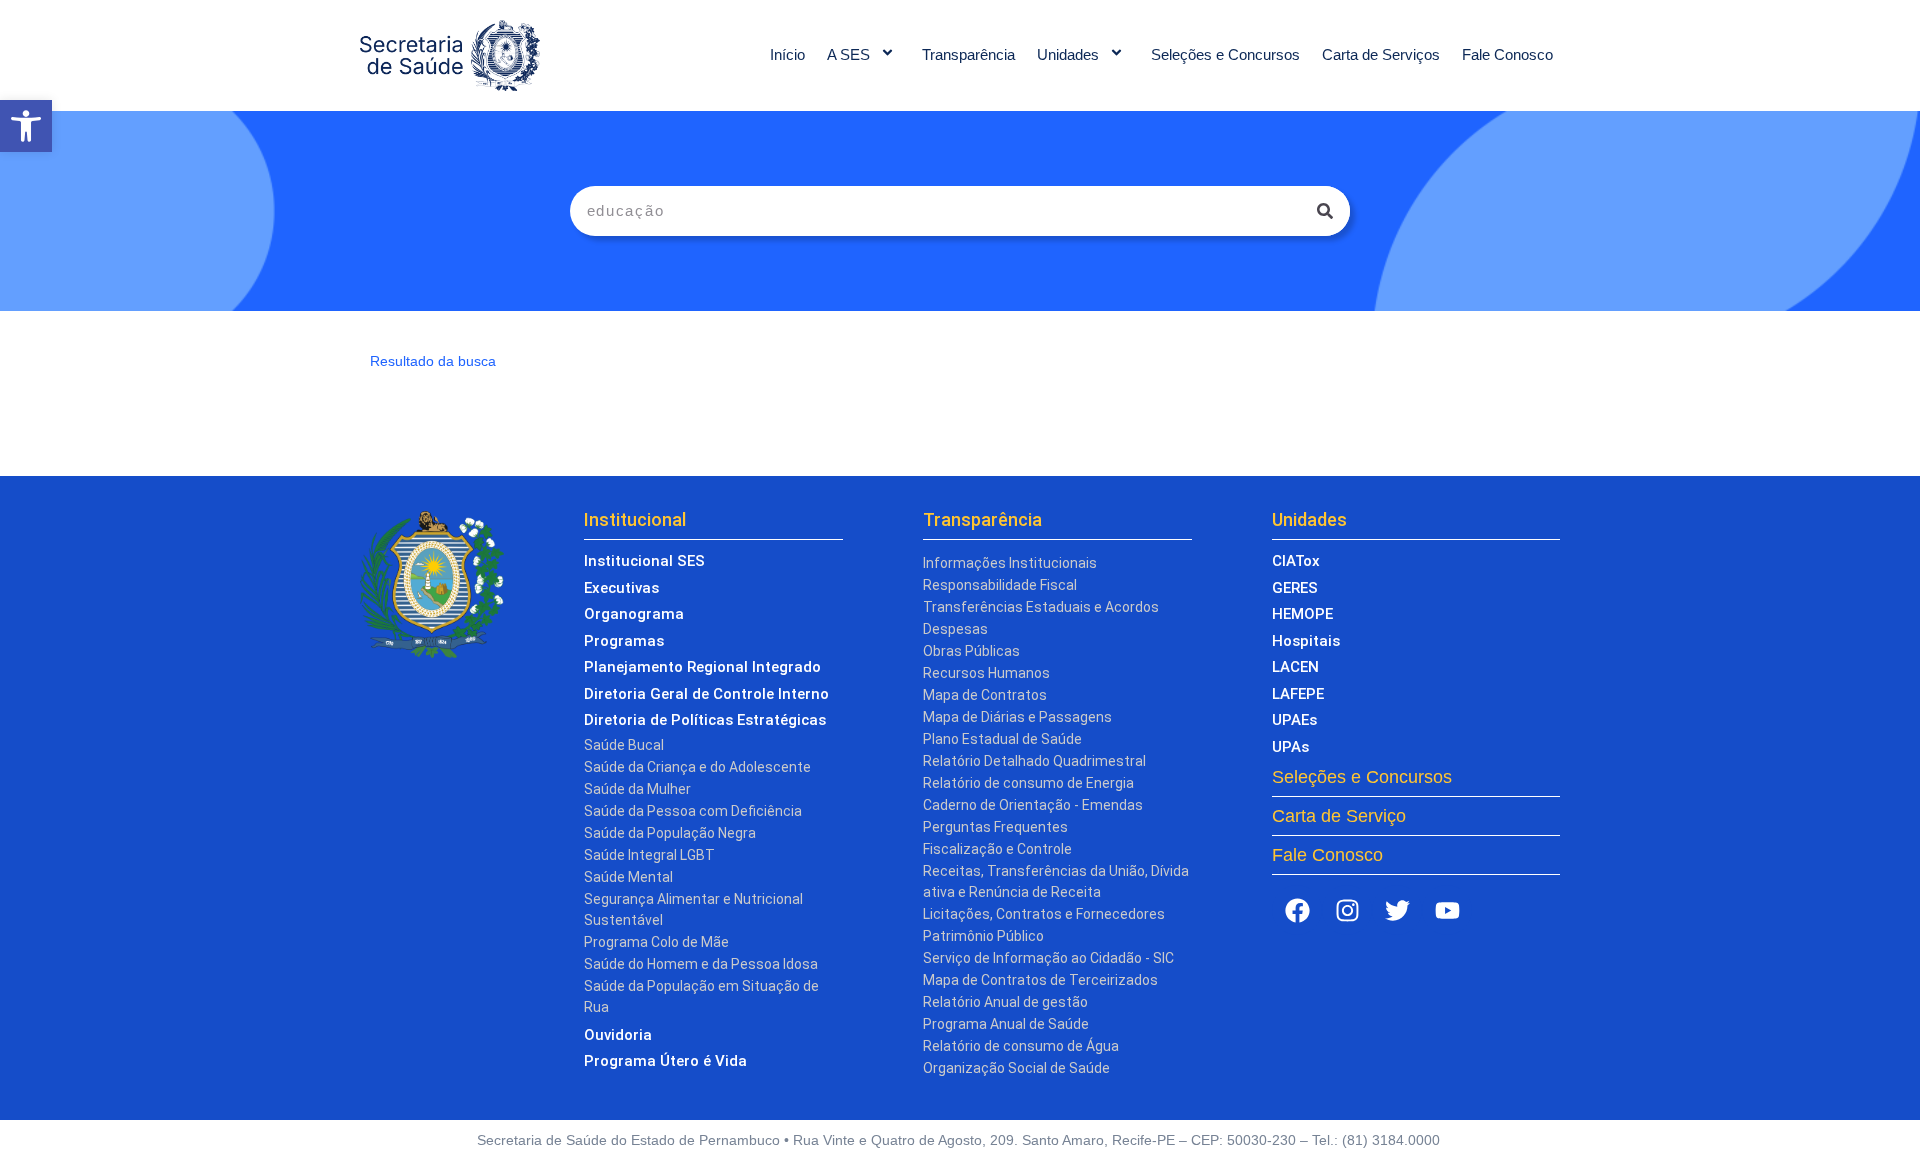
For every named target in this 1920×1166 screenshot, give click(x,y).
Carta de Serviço (1339, 816)
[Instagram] (1347, 910)
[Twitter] (1397, 910)
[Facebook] (1297, 910)
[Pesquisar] (1325, 211)
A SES (848, 54)
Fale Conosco (1507, 54)
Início (787, 54)
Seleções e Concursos (1225, 54)
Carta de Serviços (1381, 54)
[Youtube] (1447, 910)
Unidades (1068, 54)
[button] (26, 126)
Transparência (968, 54)
